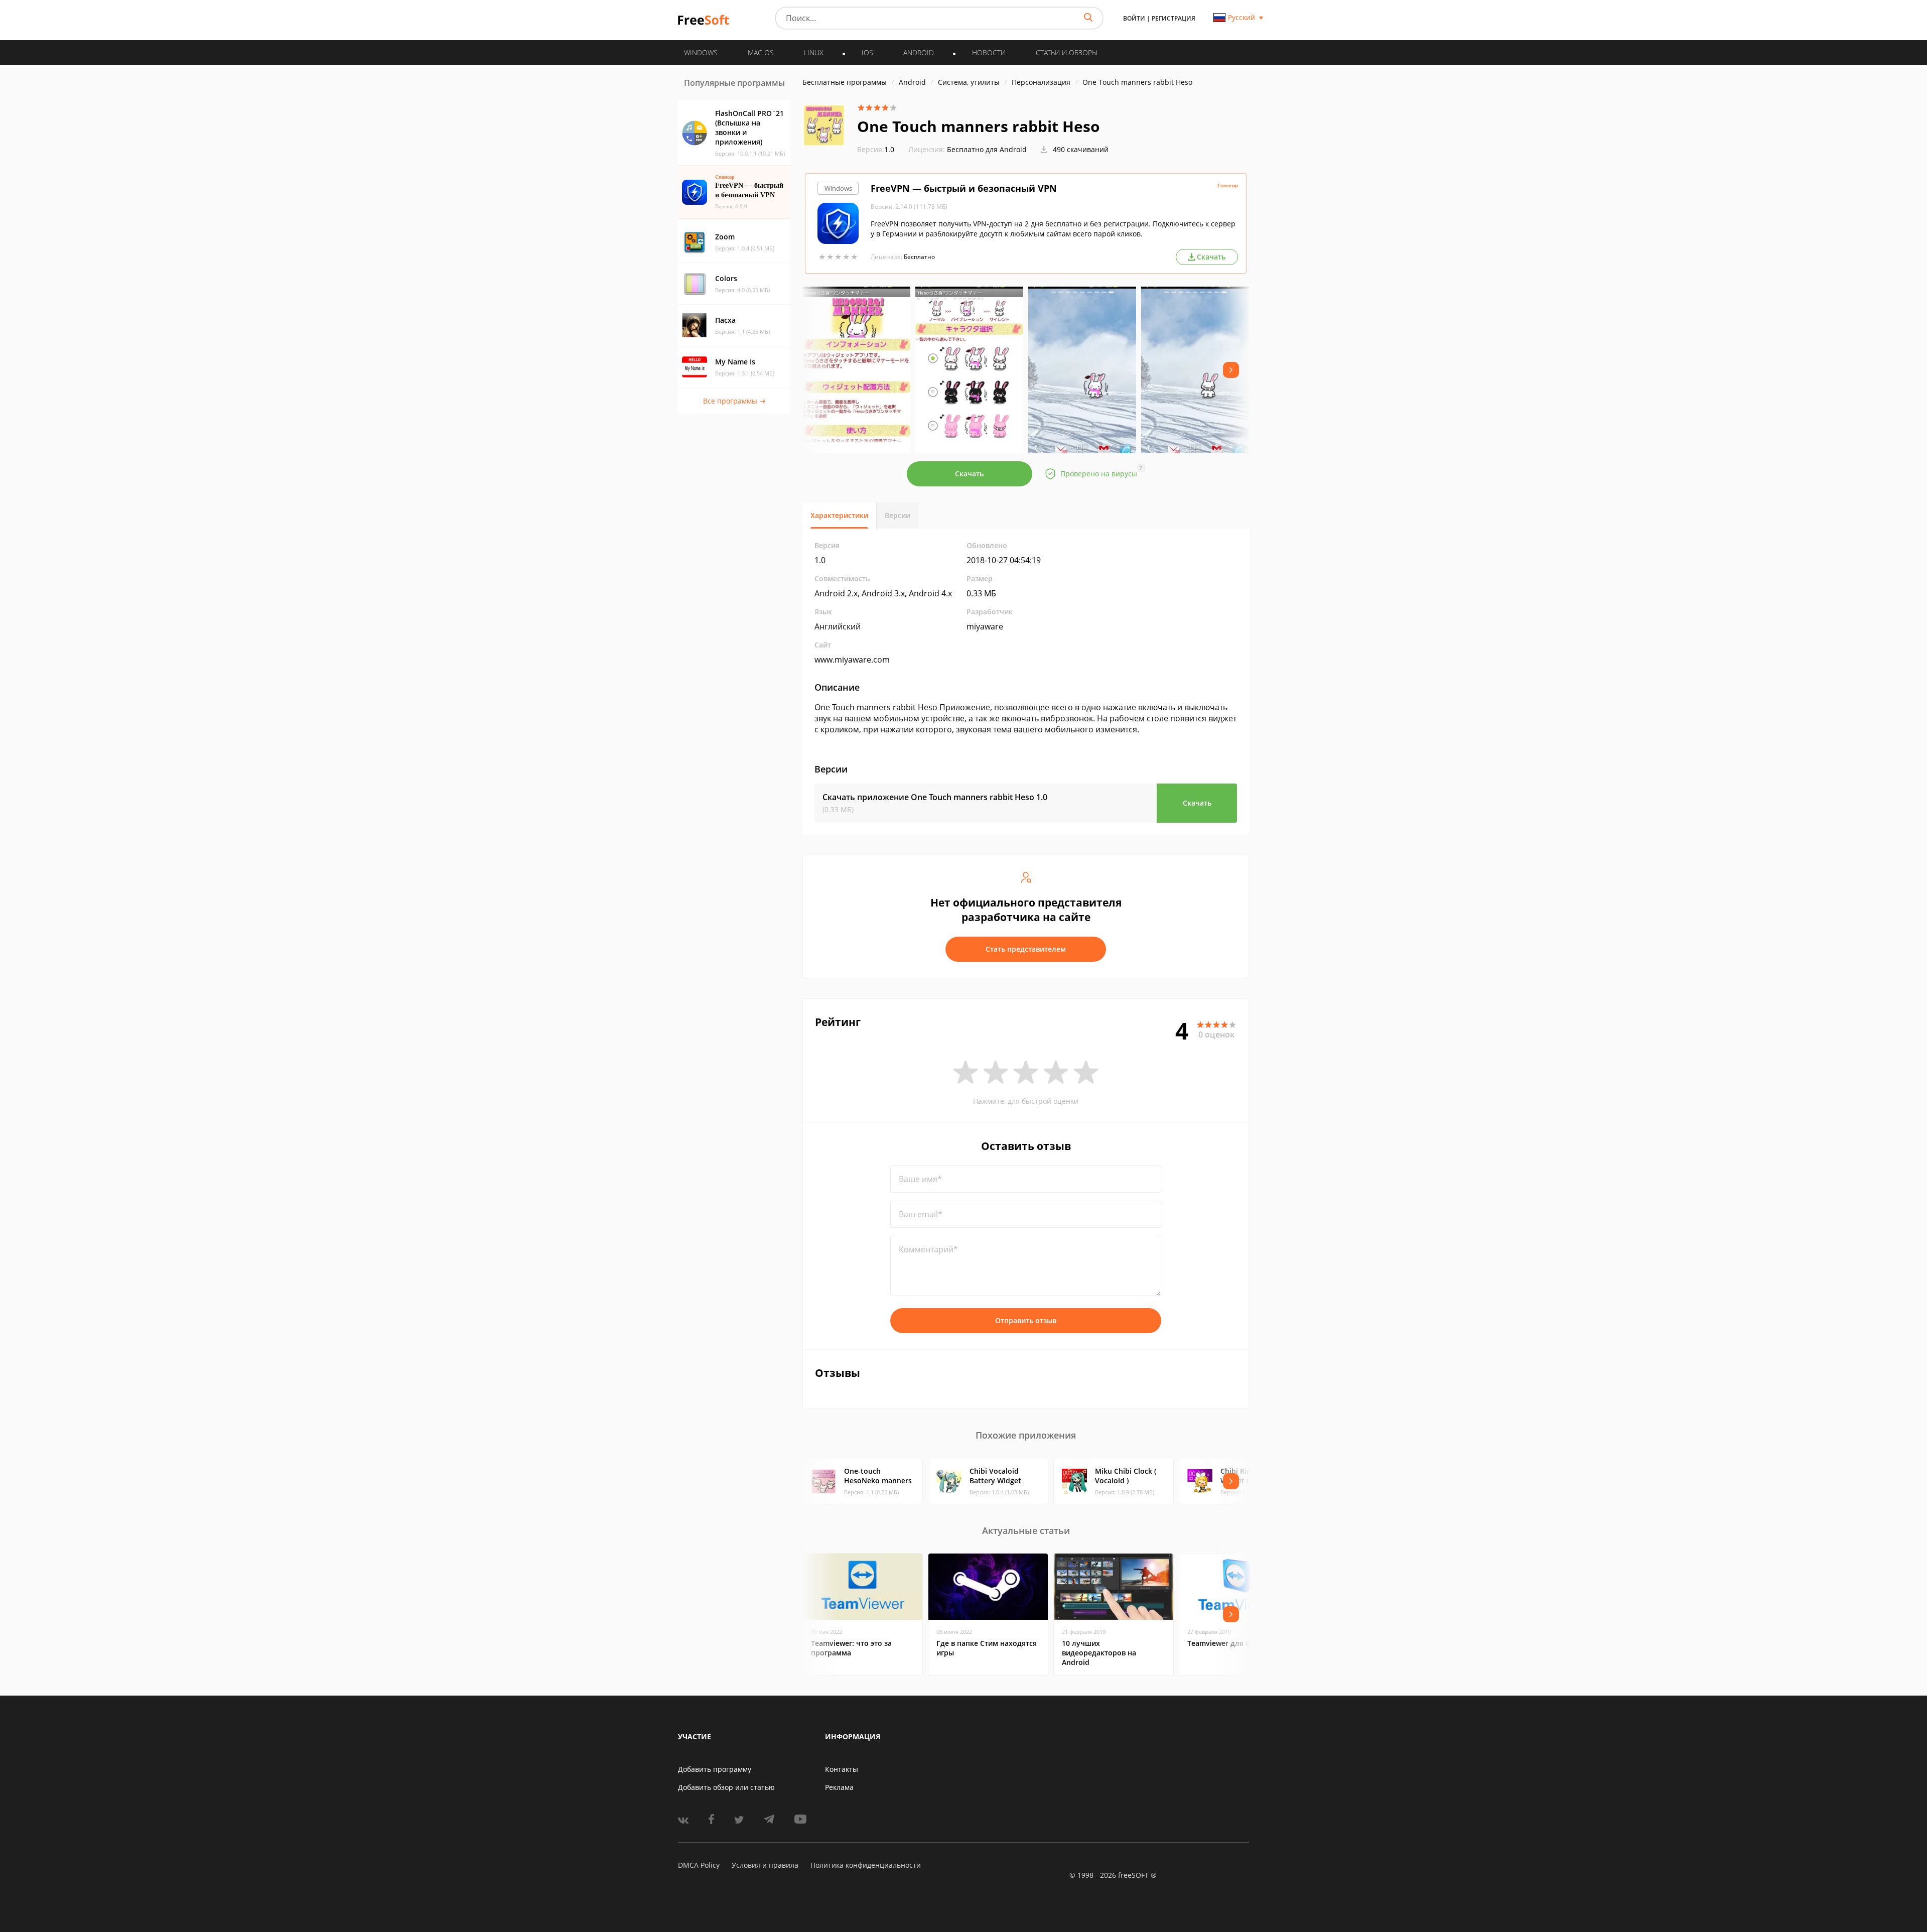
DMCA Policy (699, 1865)
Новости (989, 52)
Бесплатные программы (845, 82)
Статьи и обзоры (1067, 52)
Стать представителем (1026, 949)
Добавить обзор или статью (726, 1787)
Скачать (969, 474)
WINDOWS (701, 52)
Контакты (842, 1769)
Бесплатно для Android (987, 149)
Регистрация (1174, 18)
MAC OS (761, 52)
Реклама (839, 1787)
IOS (867, 52)
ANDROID (919, 52)
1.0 (876, 149)
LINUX (814, 52)
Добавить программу (715, 1769)
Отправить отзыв (1026, 1320)
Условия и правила (765, 1865)
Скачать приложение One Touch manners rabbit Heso (935, 797)
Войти (1134, 18)
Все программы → (734, 401)
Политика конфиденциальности (866, 1865)
